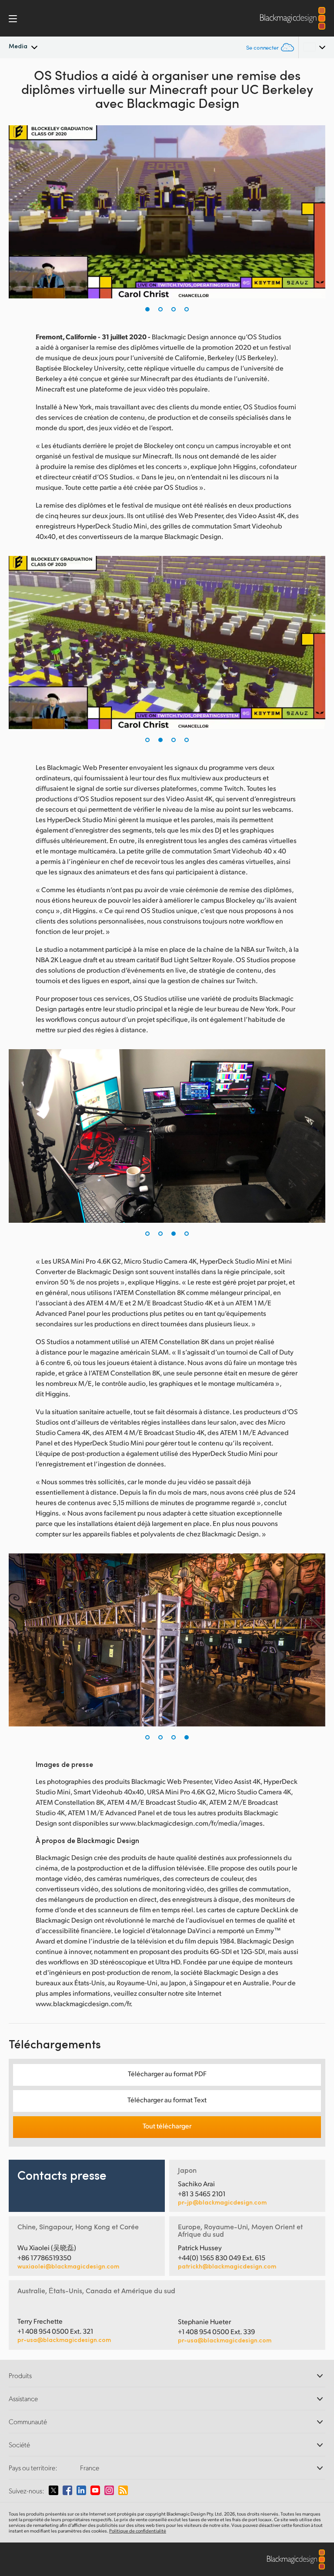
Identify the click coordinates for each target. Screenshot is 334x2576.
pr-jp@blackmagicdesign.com (222, 2202)
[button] (147, 309)
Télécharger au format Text (167, 2099)
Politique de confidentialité (138, 2531)
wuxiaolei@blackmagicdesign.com (68, 2266)
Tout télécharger (167, 2126)
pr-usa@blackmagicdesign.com (64, 2340)
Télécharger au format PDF (167, 2073)
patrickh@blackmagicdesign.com (227, 2266)
